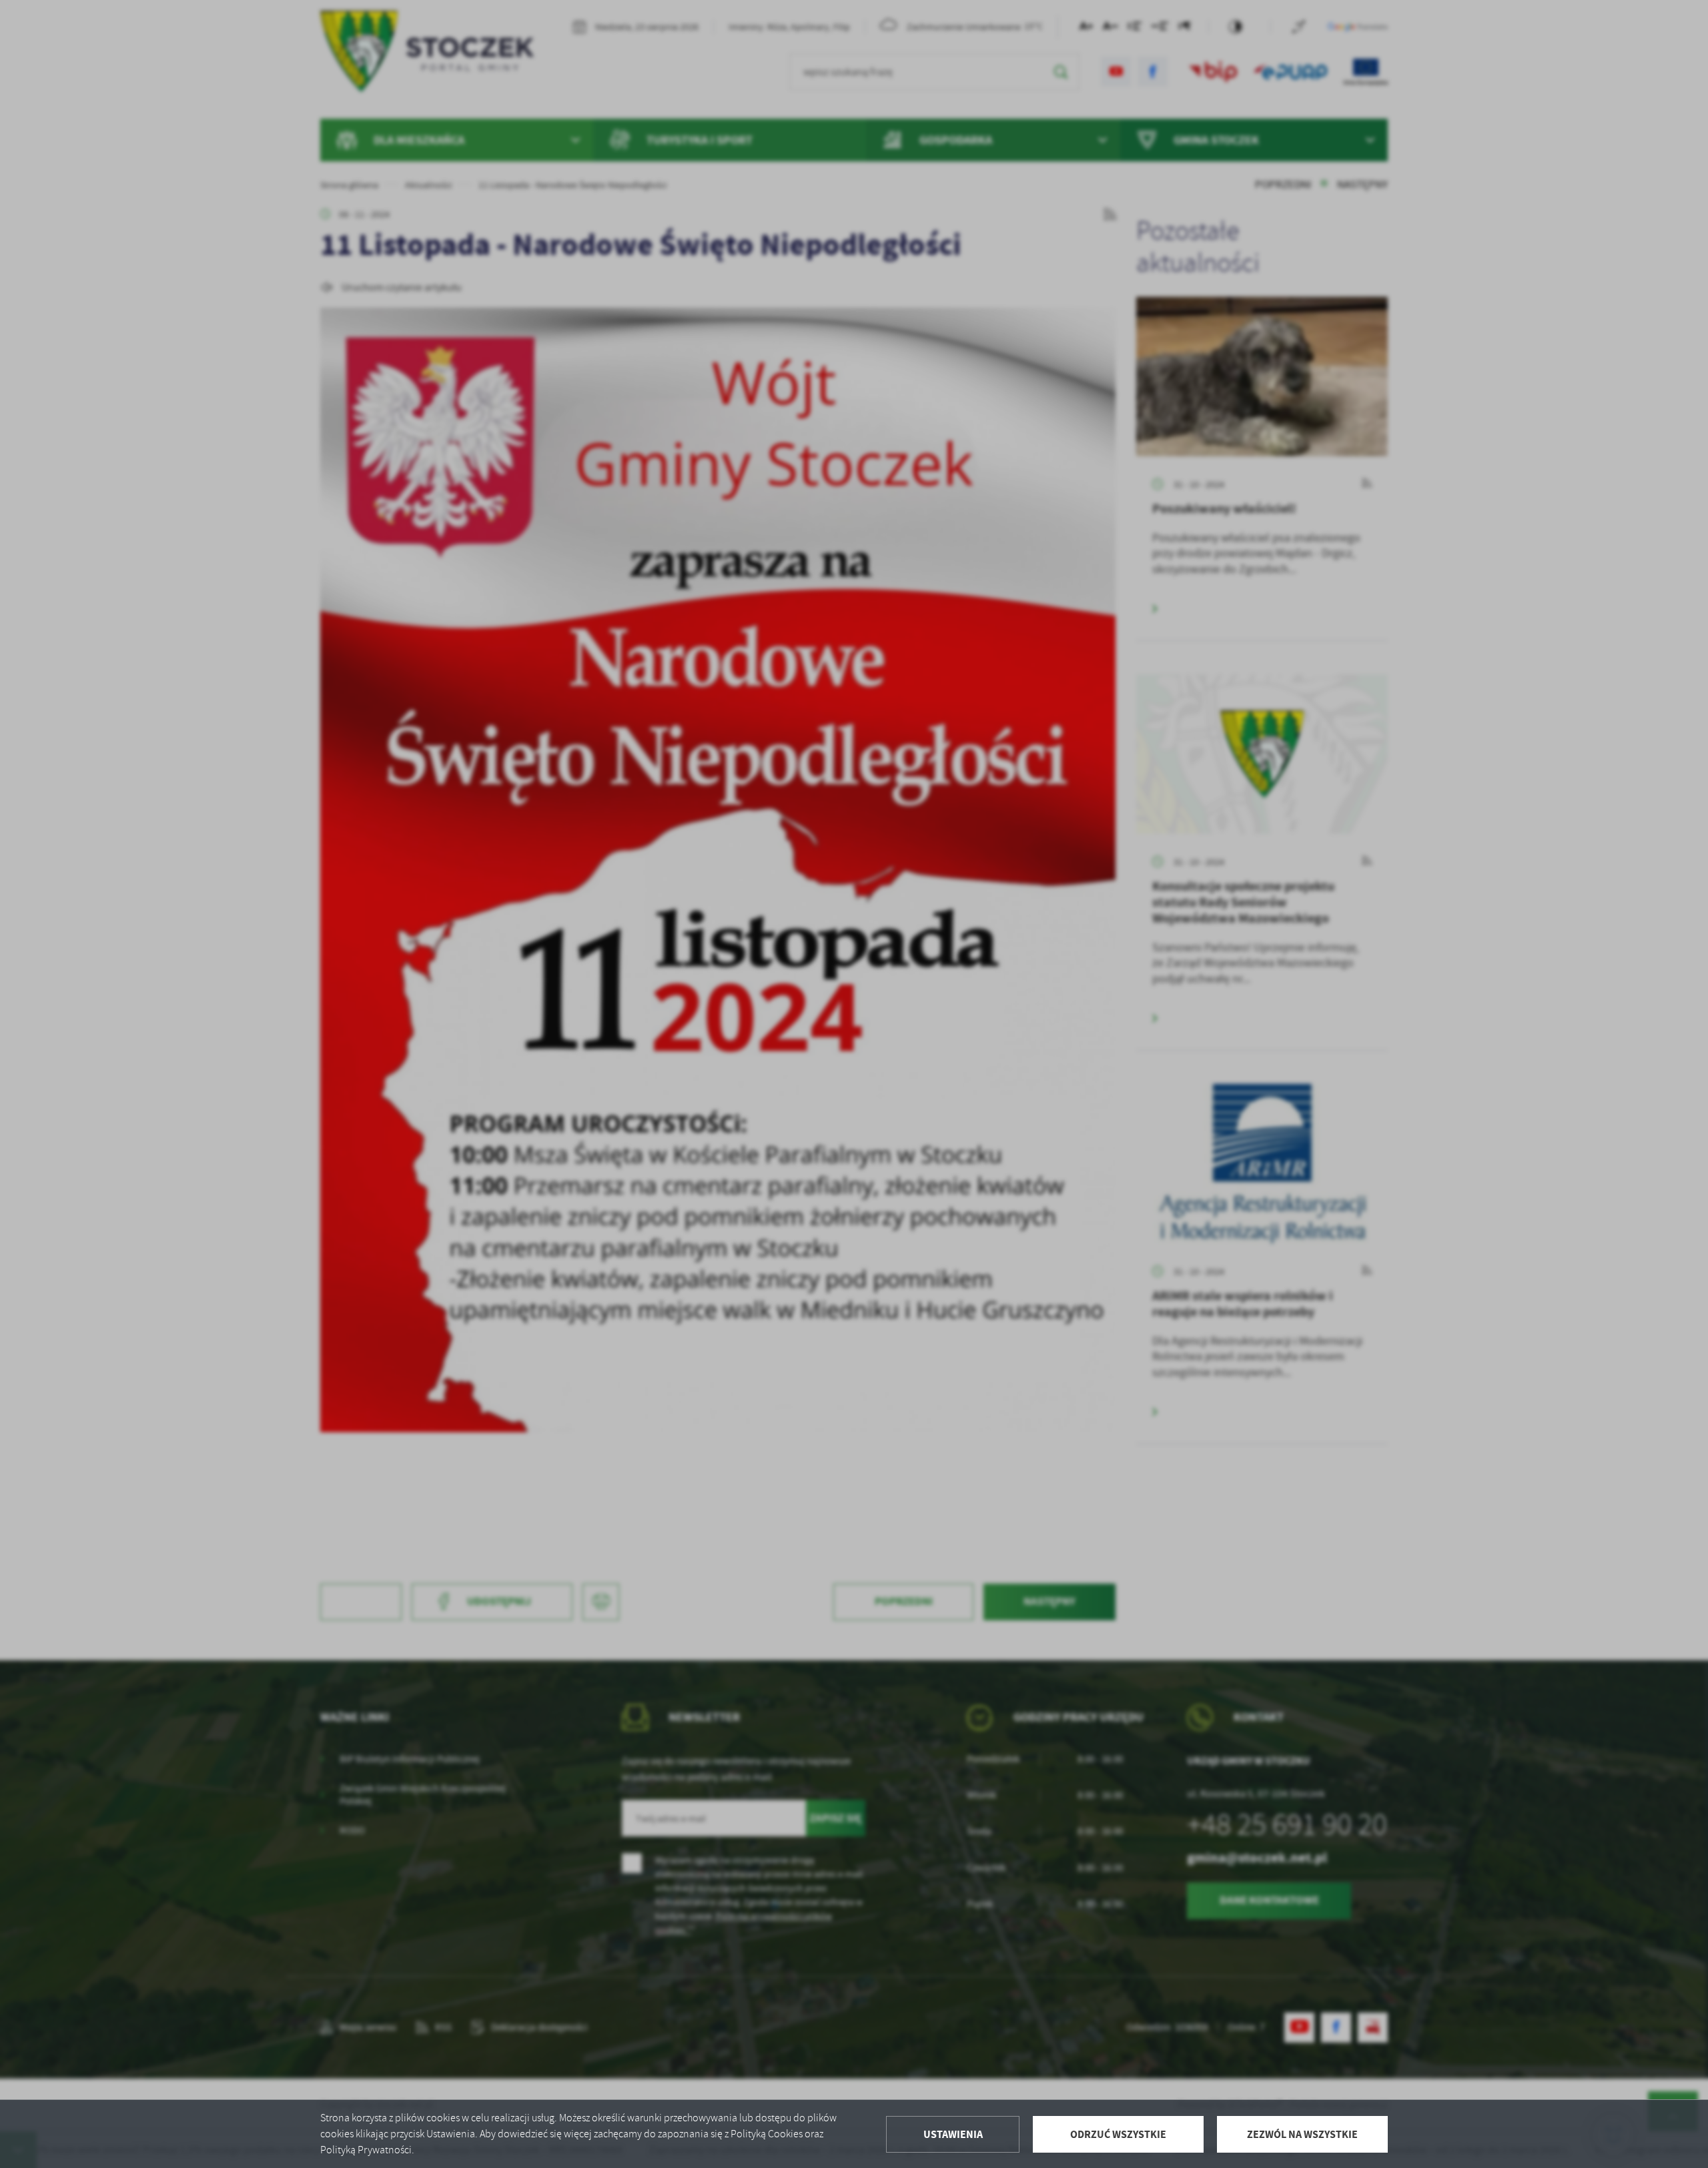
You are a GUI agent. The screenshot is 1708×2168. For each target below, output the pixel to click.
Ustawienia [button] (953, 2134)
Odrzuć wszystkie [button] (1118, 2134)
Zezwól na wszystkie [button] (1302, 2134)
